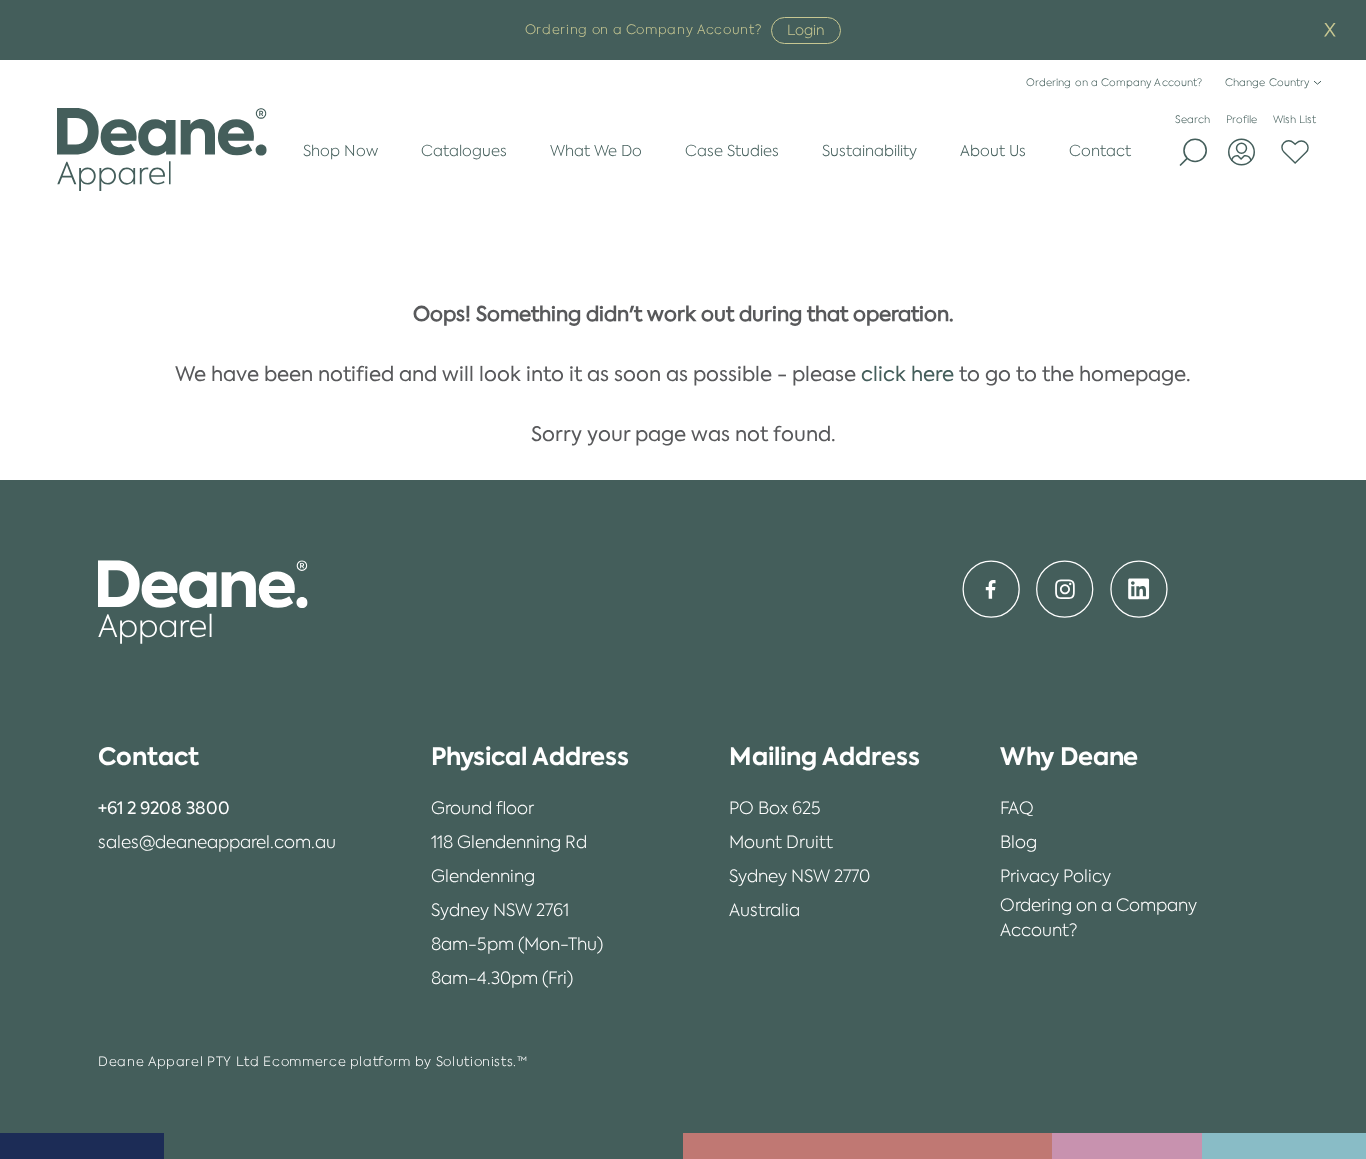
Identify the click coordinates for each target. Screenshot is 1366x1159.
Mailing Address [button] (824, 756)
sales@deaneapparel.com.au (217, 842)
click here (907, 374)
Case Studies (732, 150)
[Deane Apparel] (162, 150)
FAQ (1017, 808)
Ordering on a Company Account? (1114, 82)
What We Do (596, 150)
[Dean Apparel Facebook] (991, 589)
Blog (1018, 842)
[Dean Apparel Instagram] (1065, 589)
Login (806, 30)
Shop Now (340, 150)
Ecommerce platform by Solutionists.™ (395, 1061)
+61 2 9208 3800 (164, 808)
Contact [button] (148, 756)
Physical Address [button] (530, 756)
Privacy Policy (1055, 876)
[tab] (217, 757)
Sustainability (869, 150)
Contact (1100, 150)
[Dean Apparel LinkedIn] (1139, 589)
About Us (993, 150)
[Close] (1330, 30)
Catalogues (464, 150)
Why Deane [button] (1069, 756)
